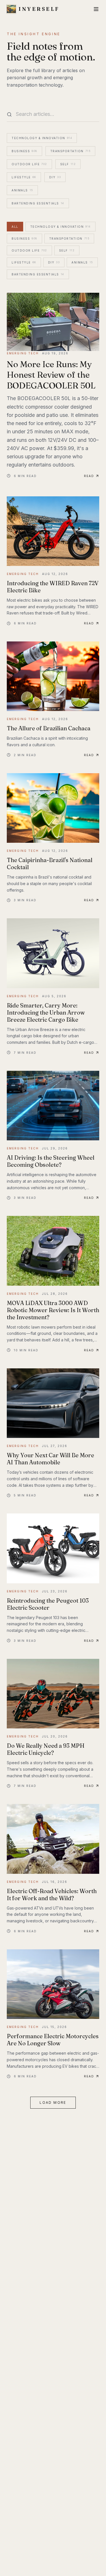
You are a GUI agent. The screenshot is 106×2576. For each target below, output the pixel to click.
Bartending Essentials (38, 203)
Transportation (71, 151)
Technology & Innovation (42, 138)
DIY (55, 177)
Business (24, 151)
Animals (22, 190)
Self (68, 164)
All (15, 227)
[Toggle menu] (96, 9)
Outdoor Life (29, 164)
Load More (53, 2103)
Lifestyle (24, 177)
